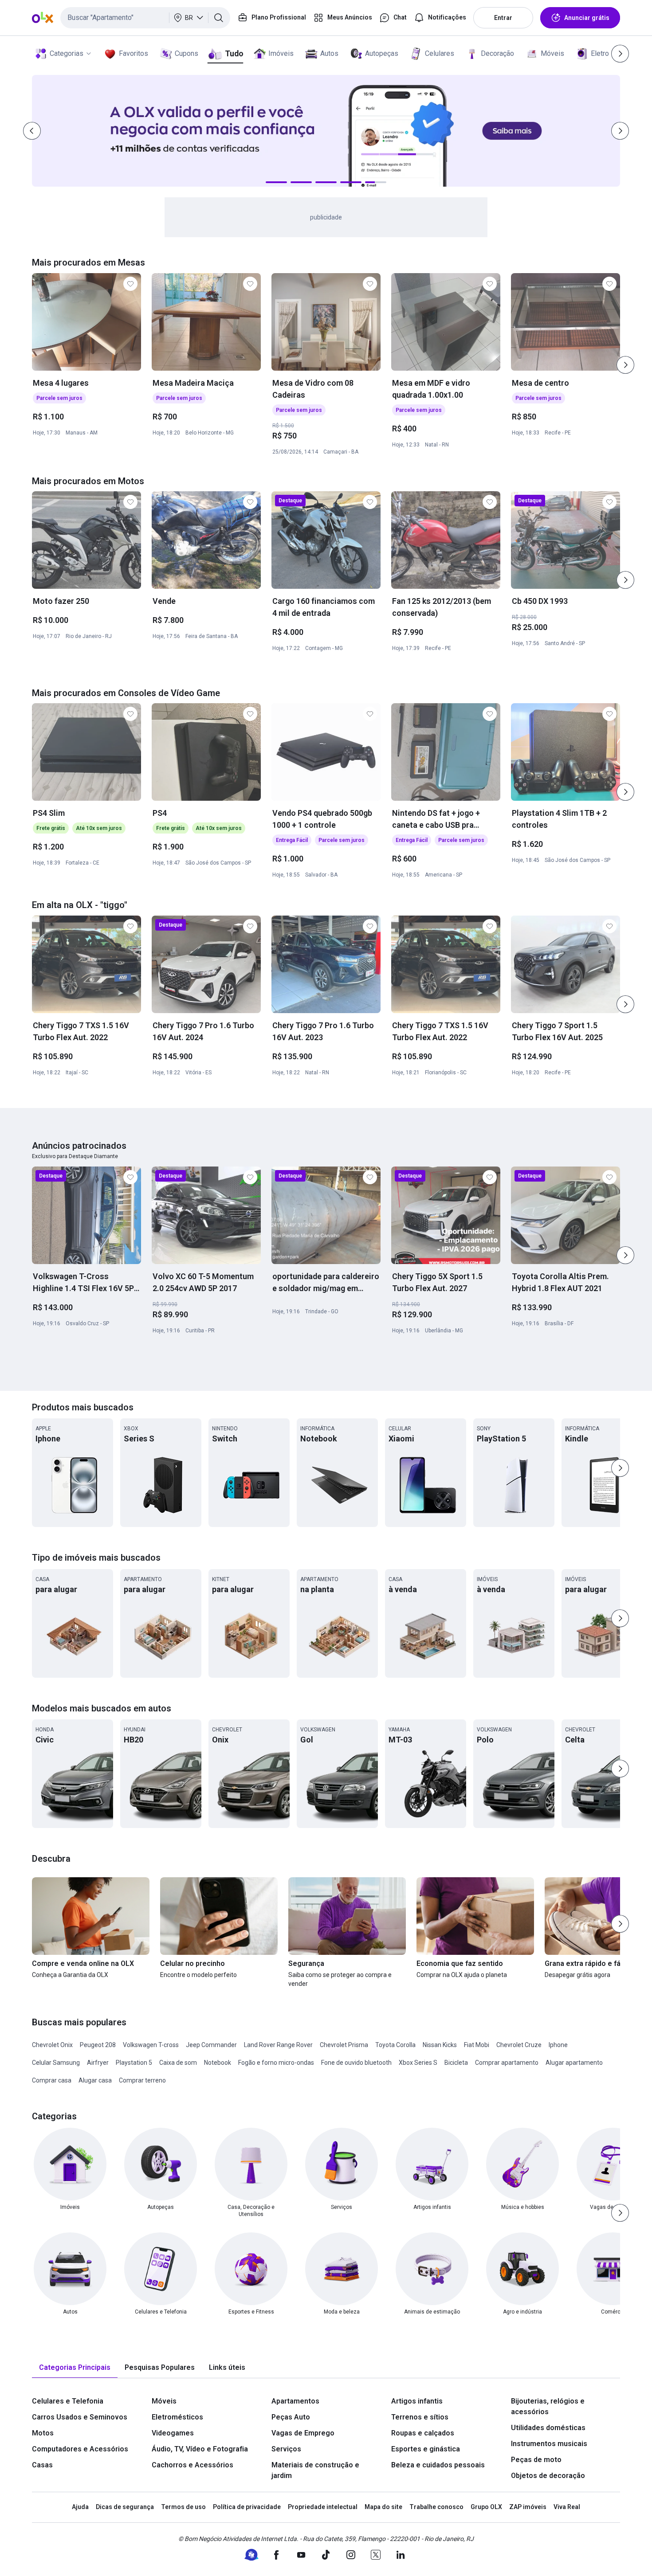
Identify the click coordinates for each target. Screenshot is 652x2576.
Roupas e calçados (423, 2433)
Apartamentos (295, 2401)
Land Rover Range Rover (278, 2045)
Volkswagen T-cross (151, 2045)
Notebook (218, 2063)
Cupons (187, 53)
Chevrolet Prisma (344, 2045)
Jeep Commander (211, 2045)
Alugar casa (95, 2080)
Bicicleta (456, 2063)
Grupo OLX (486, 2507)
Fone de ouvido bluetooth (356, 2063)
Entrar (503, 18)
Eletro (600, 53)
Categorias (67, 53)
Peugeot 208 (98, 2045)
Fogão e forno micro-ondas (276, 2063)
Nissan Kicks (440, 2045)
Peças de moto (536, 2460)
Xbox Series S (418, 2063)
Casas (42, 2465)
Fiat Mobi (477, 2045)
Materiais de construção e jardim (315, 2470)
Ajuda (80, 2507)
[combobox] (145, 18)
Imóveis (281, 53)
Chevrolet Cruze (519, 2045)
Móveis (552, 53)
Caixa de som (178, 2063)
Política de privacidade (247, 2507)
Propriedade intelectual (323, 2507)
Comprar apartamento (507, 2063)
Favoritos (134, 53)
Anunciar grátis (587, 18)
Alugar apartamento (574, 2063)
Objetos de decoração (548, 2476)
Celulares (440, 53)
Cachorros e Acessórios (192, 2465)
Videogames (173, 2433)
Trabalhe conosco (436, 2507)
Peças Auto (291, 2417)
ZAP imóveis (528, 2507)
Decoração (497, 53)
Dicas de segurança (125, 2507)
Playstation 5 (134, 2063)
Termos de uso (183, 2507)
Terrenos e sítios (420, 2417)
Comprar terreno (142, 2080)
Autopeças (382, 53)
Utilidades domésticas (548, 2428)
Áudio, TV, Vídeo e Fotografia (200, 2449)
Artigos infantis (417, 2401)
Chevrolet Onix (52, 2045)
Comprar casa (52, 2080)
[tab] (75, 2368)
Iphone (558, 2045)
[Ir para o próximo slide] (625, 365)
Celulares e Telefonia (68, 2401)
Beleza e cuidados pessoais (438, 2465)
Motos (43, 2433)
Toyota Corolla (395, 2045)
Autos (329, 53)
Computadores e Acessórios (80, 2449)
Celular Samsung (56, 2063)
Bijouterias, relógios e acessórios (548, 2406)
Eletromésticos (177, 2417)
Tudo (234, 53)
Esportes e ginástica (426, 2449)
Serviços (286, 2449)
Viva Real (567, 2507)
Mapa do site (383, 2507)
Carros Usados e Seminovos (80, 2417)
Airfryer (98, 2063)
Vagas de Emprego (303, 2433)
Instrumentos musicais (549, 2444)
